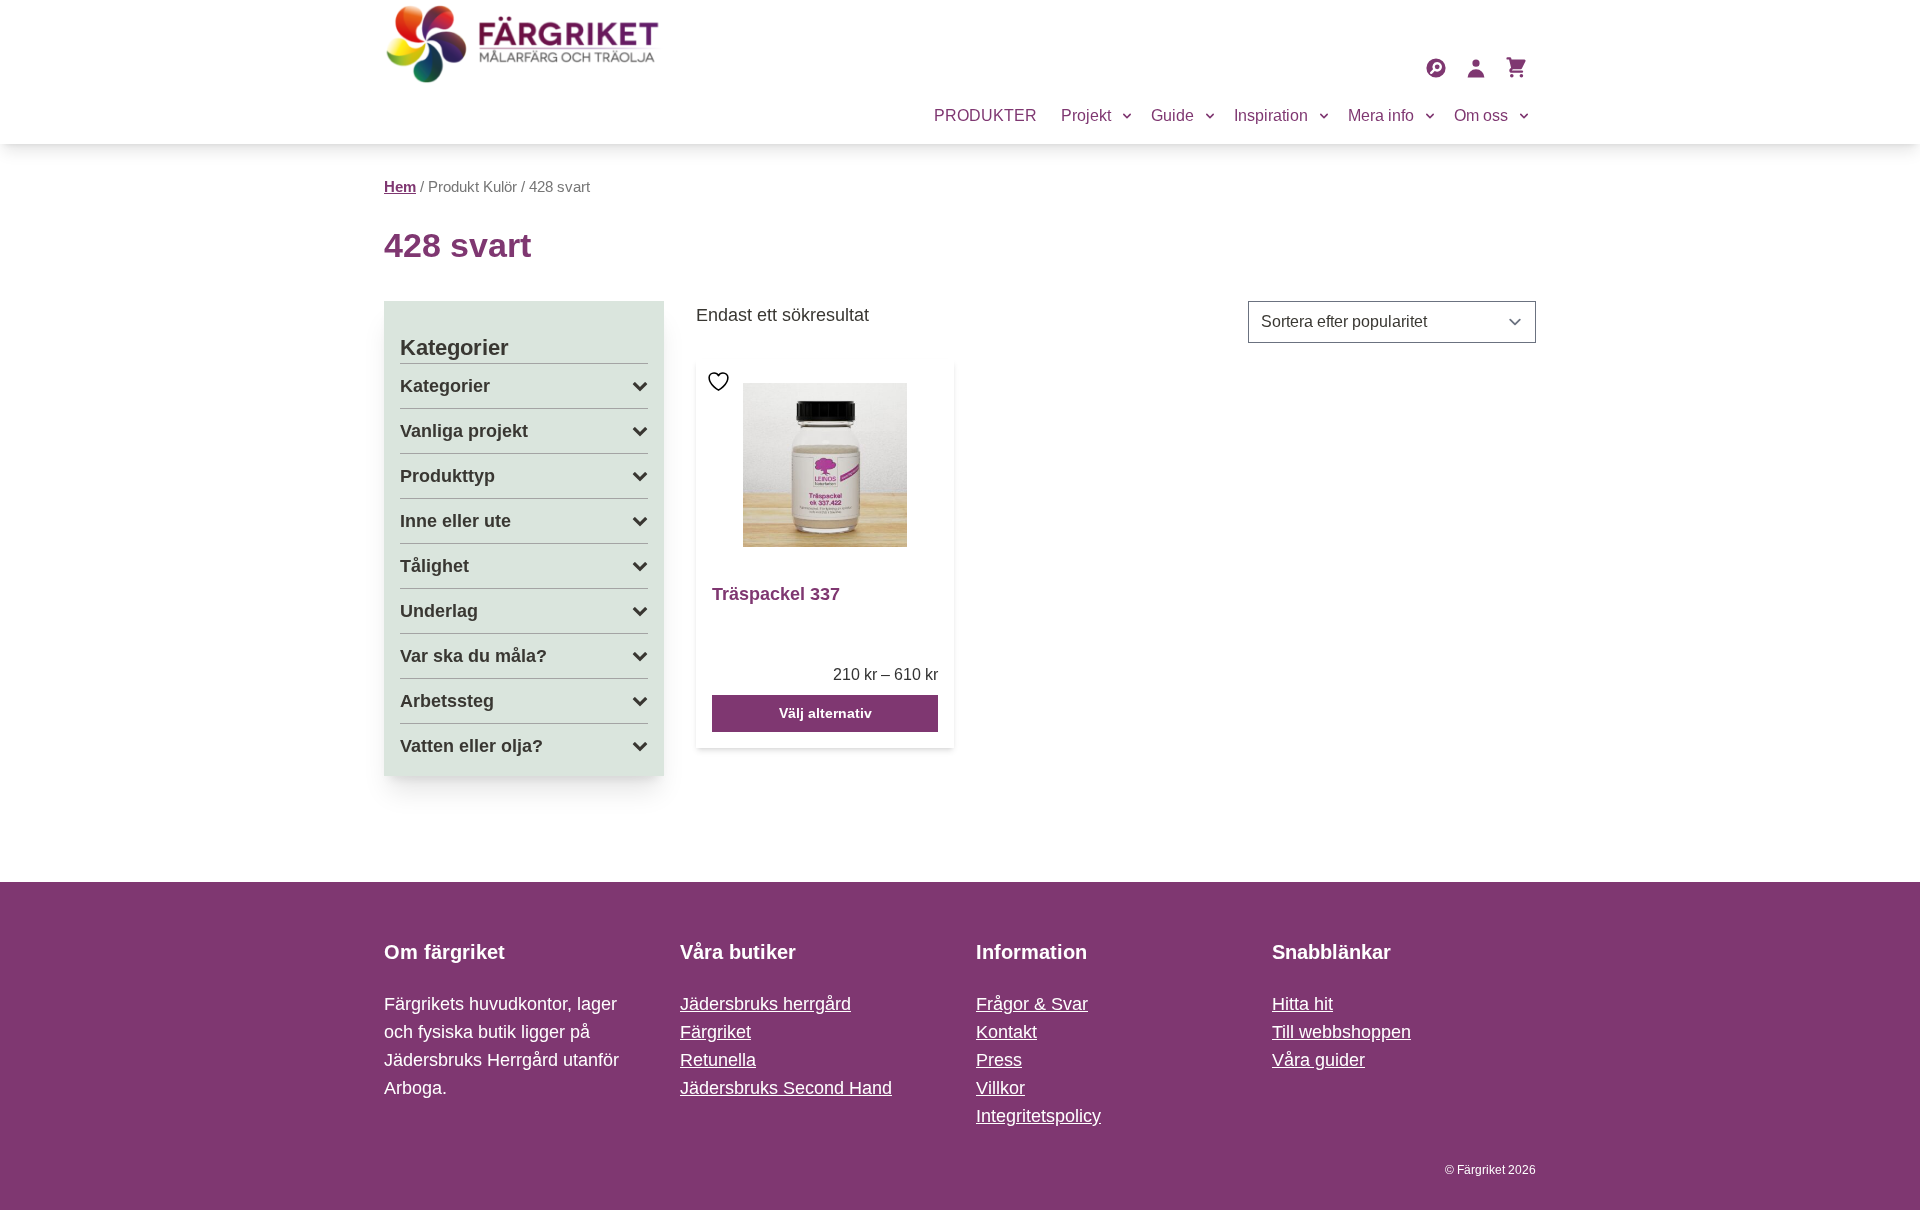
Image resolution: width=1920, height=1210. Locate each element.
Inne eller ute (455, 521)
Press (999, 1060)
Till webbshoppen (1341, 1032)
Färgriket (715, 1032)
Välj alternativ (825, 713)
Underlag (439, 611)
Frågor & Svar (1032, 1004)
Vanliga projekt (464, 431)
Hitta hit (1302, 1004)
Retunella (718, 1060)
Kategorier (445, 386)
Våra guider (1318, 1060)
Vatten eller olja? (471, 746)
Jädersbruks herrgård (765, 1004)
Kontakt (1006, 1032)
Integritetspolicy (1038, 1116)
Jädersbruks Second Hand (786, 1088)
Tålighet (434, 566)
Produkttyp (447, 476)
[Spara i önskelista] (721, 395)
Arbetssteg (447, 701)
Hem (400, 187)
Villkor (1000, 1088)
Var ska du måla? (473, 656)
